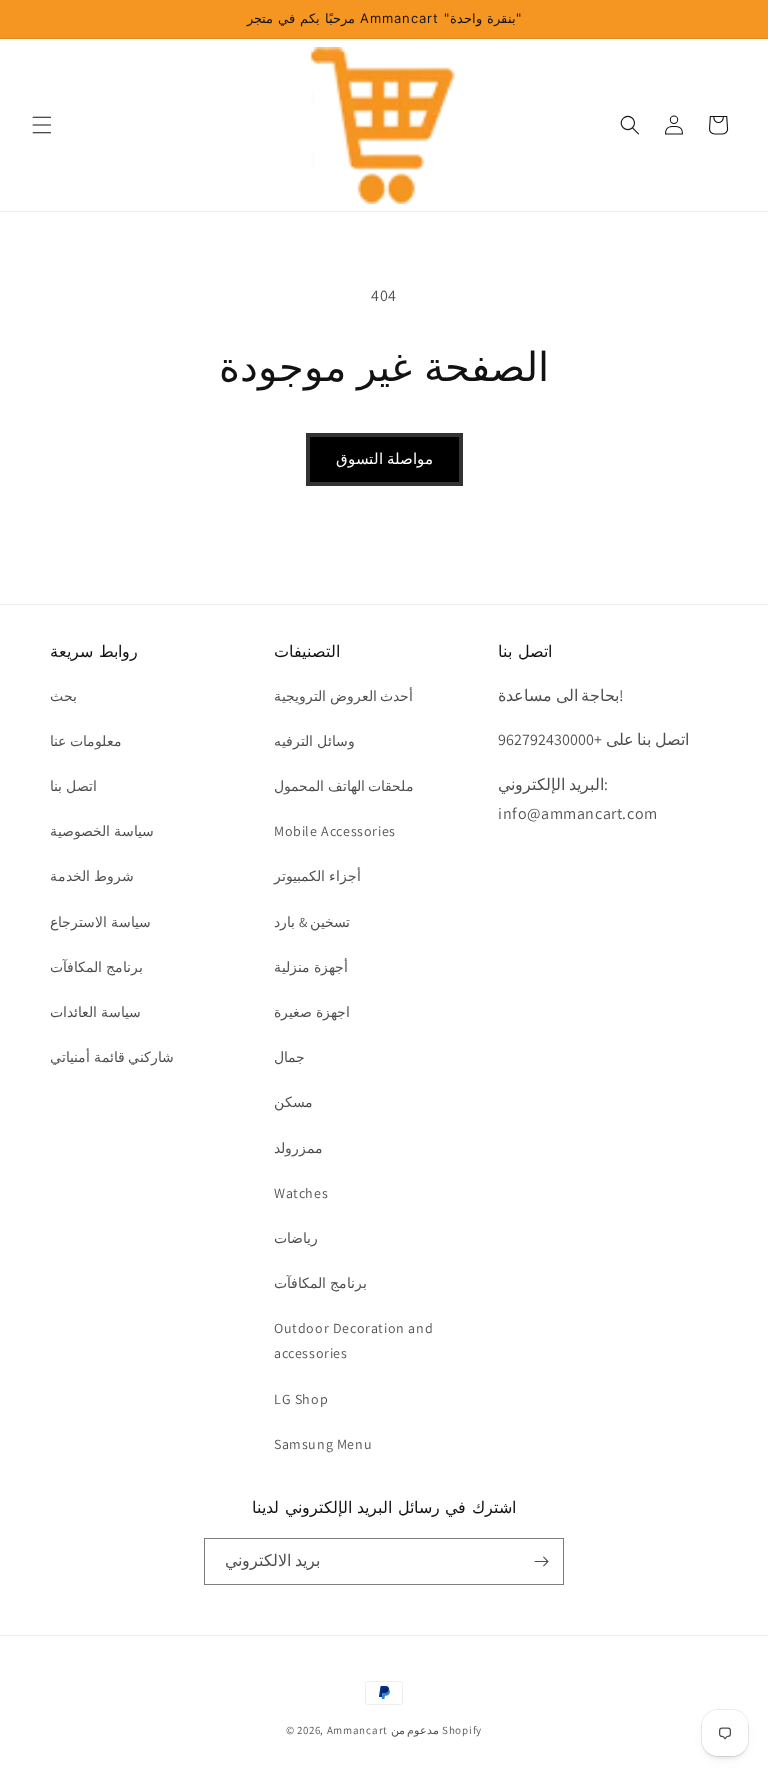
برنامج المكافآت (96, 967)
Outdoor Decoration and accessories (353, 1340)
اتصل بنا (73, 786)
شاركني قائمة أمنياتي (112, 1057)
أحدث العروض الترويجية (343, 696)
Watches (301, 1193)
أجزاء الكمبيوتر (317, 876)
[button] (42, 125)
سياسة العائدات (95, 1012)
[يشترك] (541, 1561)
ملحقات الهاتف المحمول (344, 786)
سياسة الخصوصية (102, 831)
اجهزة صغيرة (312, 1012)
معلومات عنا (86, 741)
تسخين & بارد (312, 922)
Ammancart (357, 1730)
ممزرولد (298, 1148)
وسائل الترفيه (314, 741)
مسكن (293, 1102)
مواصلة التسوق (384, 458)
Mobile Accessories (335, 831)
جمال (289, 1057)
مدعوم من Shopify (436, 1730)
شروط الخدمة (92, 876)
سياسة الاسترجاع (100, 922)
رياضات (296, 1238)
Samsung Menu (323, 1444)
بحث (63, 696)
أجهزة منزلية (311, 967)
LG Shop (301, 1399)
